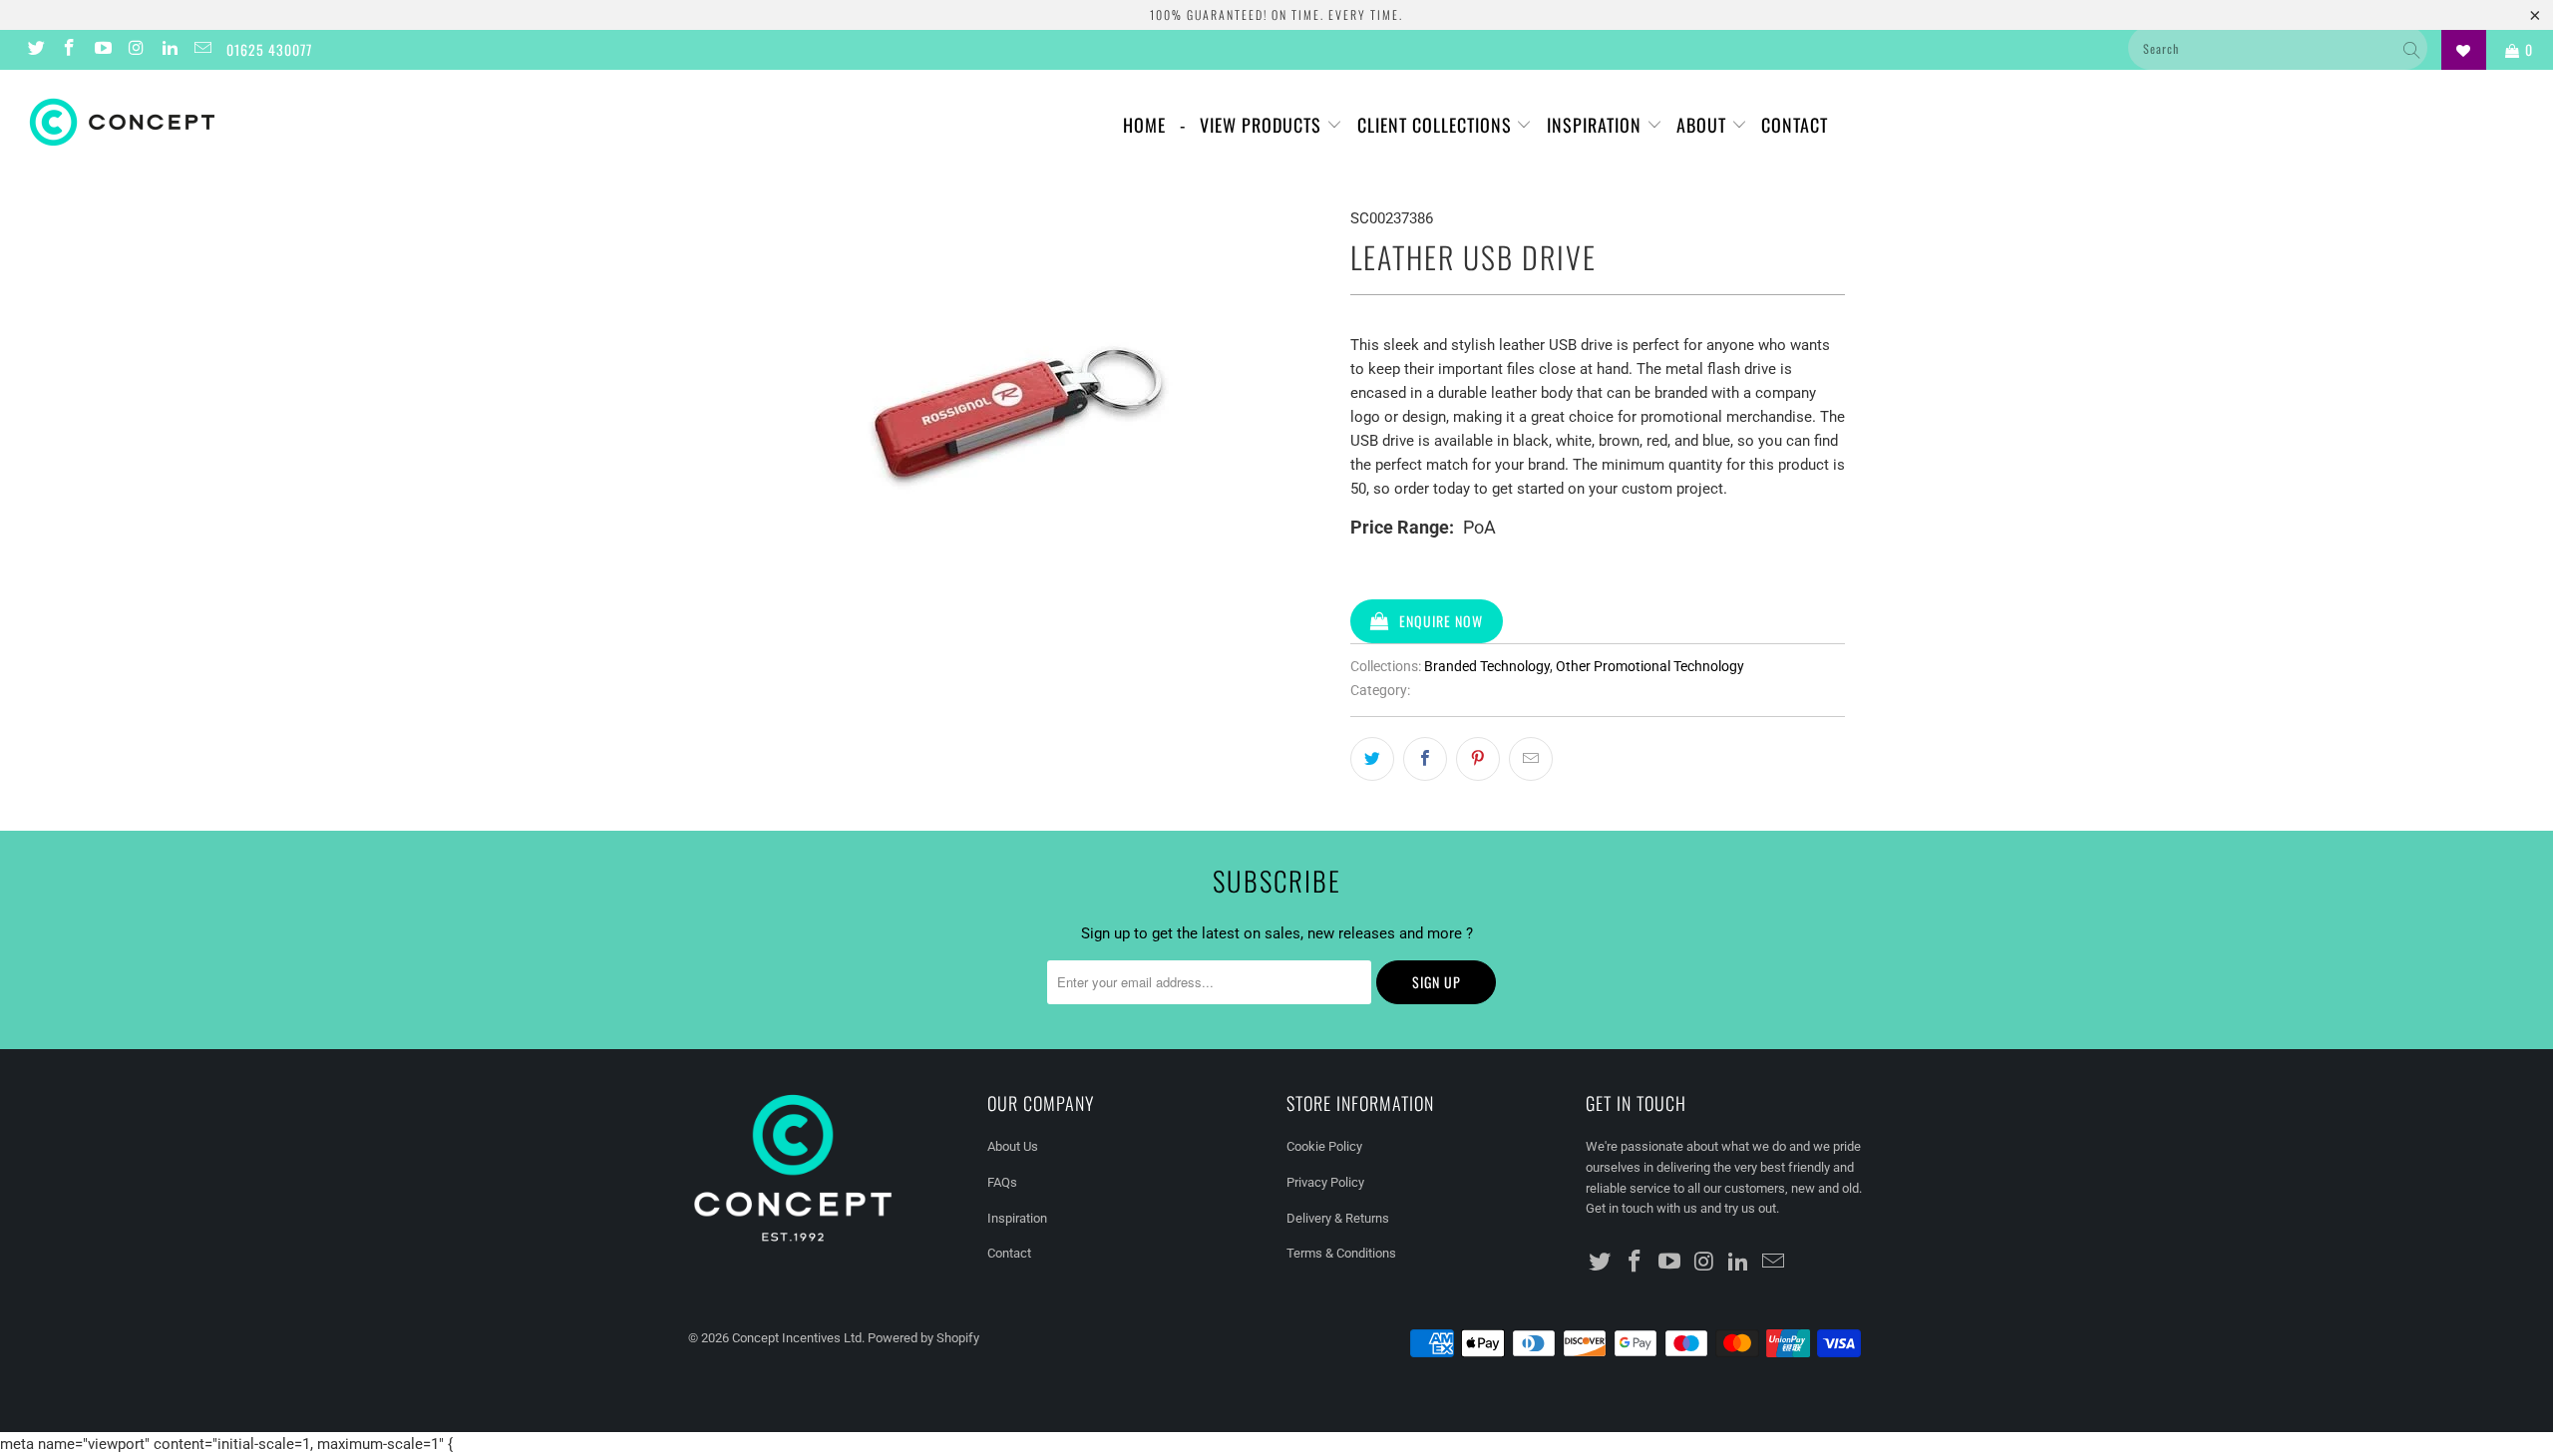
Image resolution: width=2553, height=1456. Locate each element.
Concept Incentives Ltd (797, 1338)
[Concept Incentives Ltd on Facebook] (69, 50)
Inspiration (1597, 125)
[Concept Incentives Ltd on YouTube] (102, 50)
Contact (1795, 125)
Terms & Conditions (1341, 1253)
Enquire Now (1441, 621)
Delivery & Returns (1338, 1218)
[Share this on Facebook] (1425, 759)
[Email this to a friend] (1531, 759)
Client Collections (1437, 125)
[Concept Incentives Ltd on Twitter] (35, 50)
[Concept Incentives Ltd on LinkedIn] (169, 50)
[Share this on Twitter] (1372, 759)
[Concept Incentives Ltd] (214, 122)
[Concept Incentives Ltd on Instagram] (136, 50)
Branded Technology (1487, 666)
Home (1144, 125)
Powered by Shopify (923, 1338)
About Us (1013, 1146)
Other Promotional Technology (1650, 666)
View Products (1263, 125)
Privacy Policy (1325, 1182)
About (1704, 125)
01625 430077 (269, 49)
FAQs (1002, 1182)
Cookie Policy (1324, 1146)
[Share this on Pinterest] (1478, 759)
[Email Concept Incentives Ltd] (202, 50)
